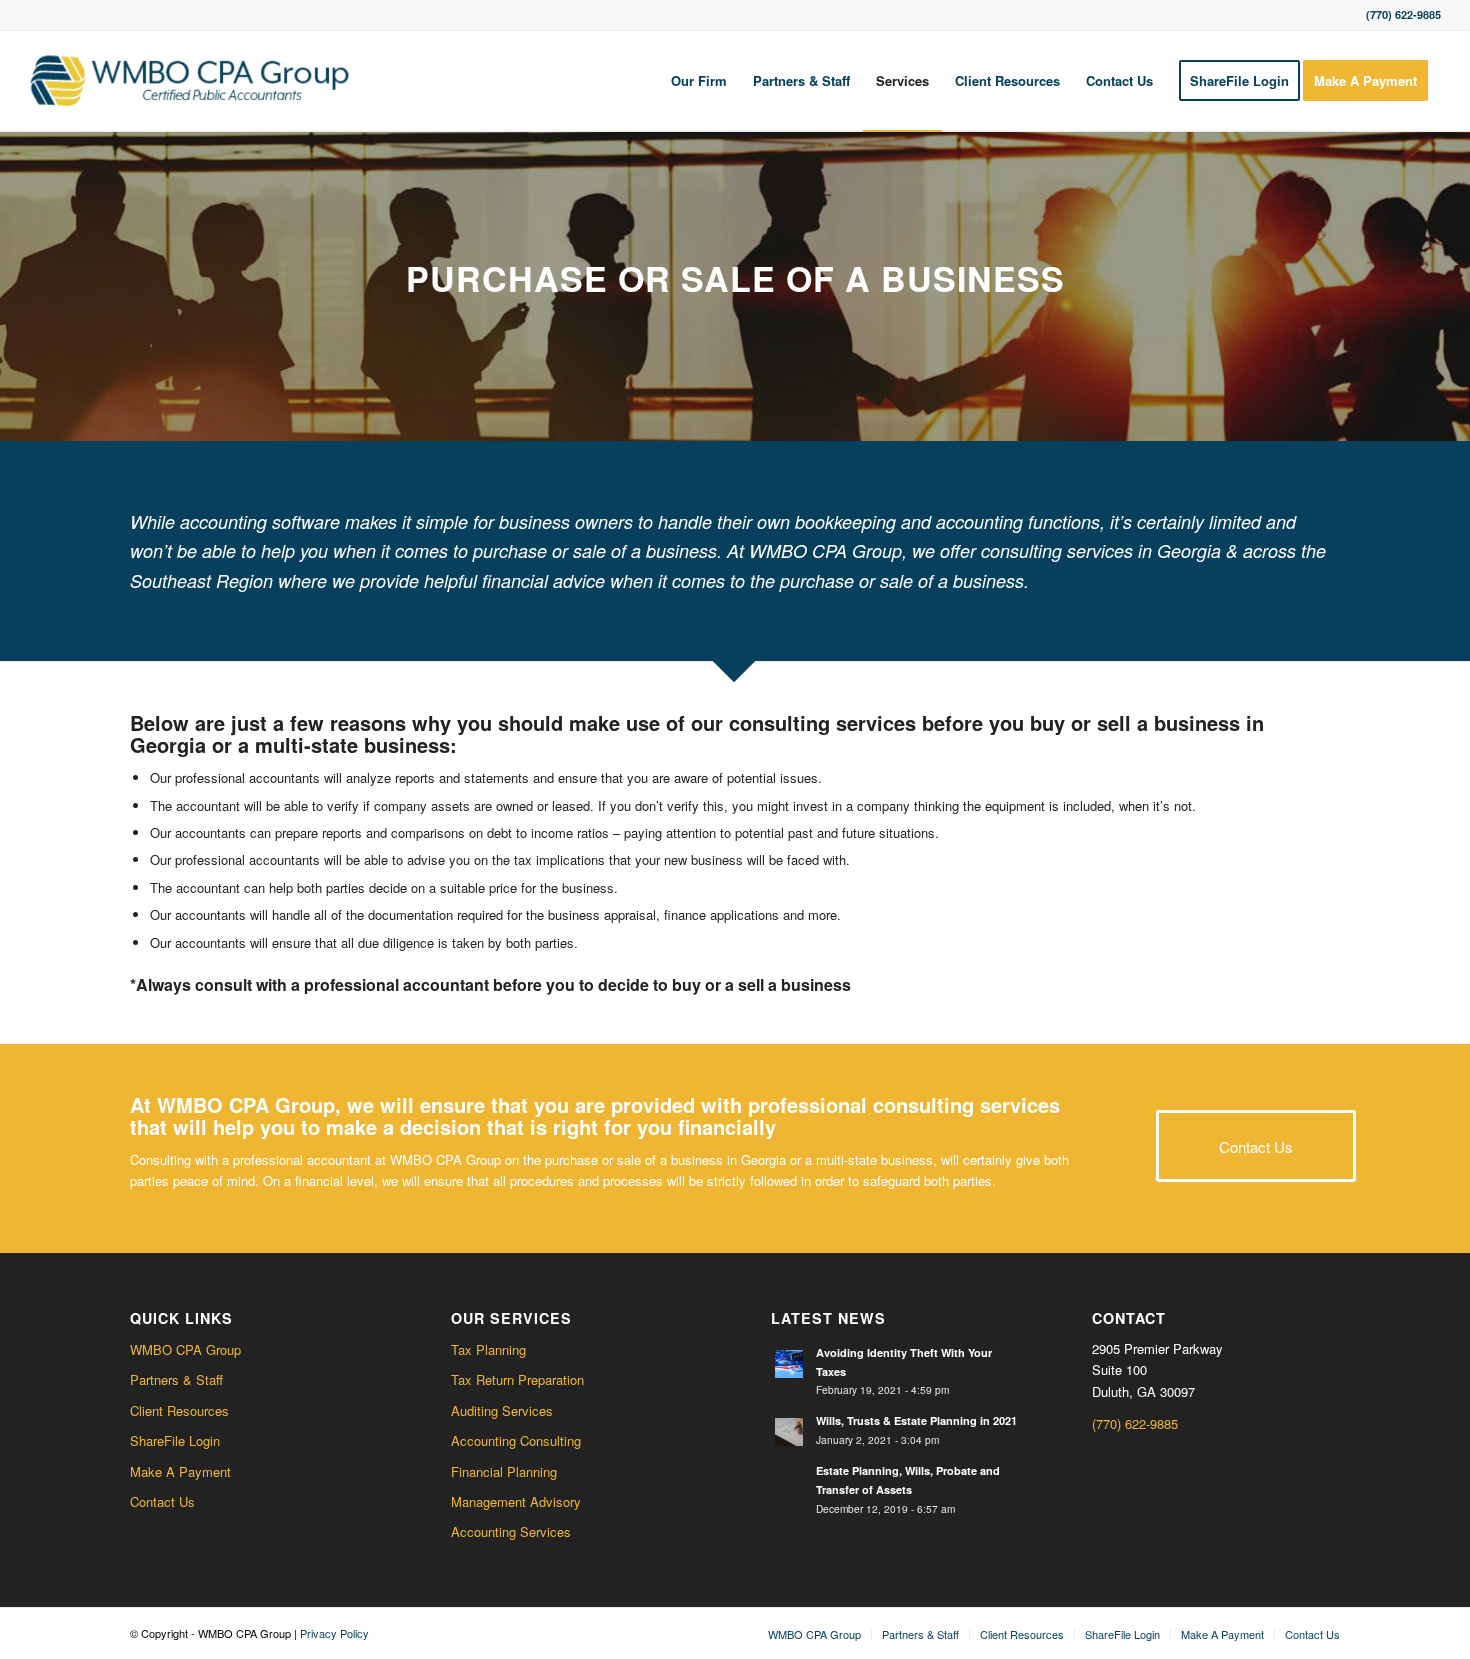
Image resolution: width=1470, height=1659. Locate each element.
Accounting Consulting (516, 1440)
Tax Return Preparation (517, 1379)
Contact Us (162, 1501)
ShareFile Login (175, 1440)
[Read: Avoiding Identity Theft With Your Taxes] (789, 1364)
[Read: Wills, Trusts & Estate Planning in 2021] (789, 1432)
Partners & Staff (176, 1379)
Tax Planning (488, 1349)
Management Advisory (516, 1501)
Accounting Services (511, 1531)
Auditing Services (502, 1410)
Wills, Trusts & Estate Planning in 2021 (916, 1420)
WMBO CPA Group (185, 1349)
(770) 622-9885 (1135, 1423)
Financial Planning (504, 1471)
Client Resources (179, 1410)
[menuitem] (699, 81)
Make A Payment (180, 1471)
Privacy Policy (334, 1633)
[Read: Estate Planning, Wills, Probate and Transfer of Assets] (789, 1482)
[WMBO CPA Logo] (189, 81)
